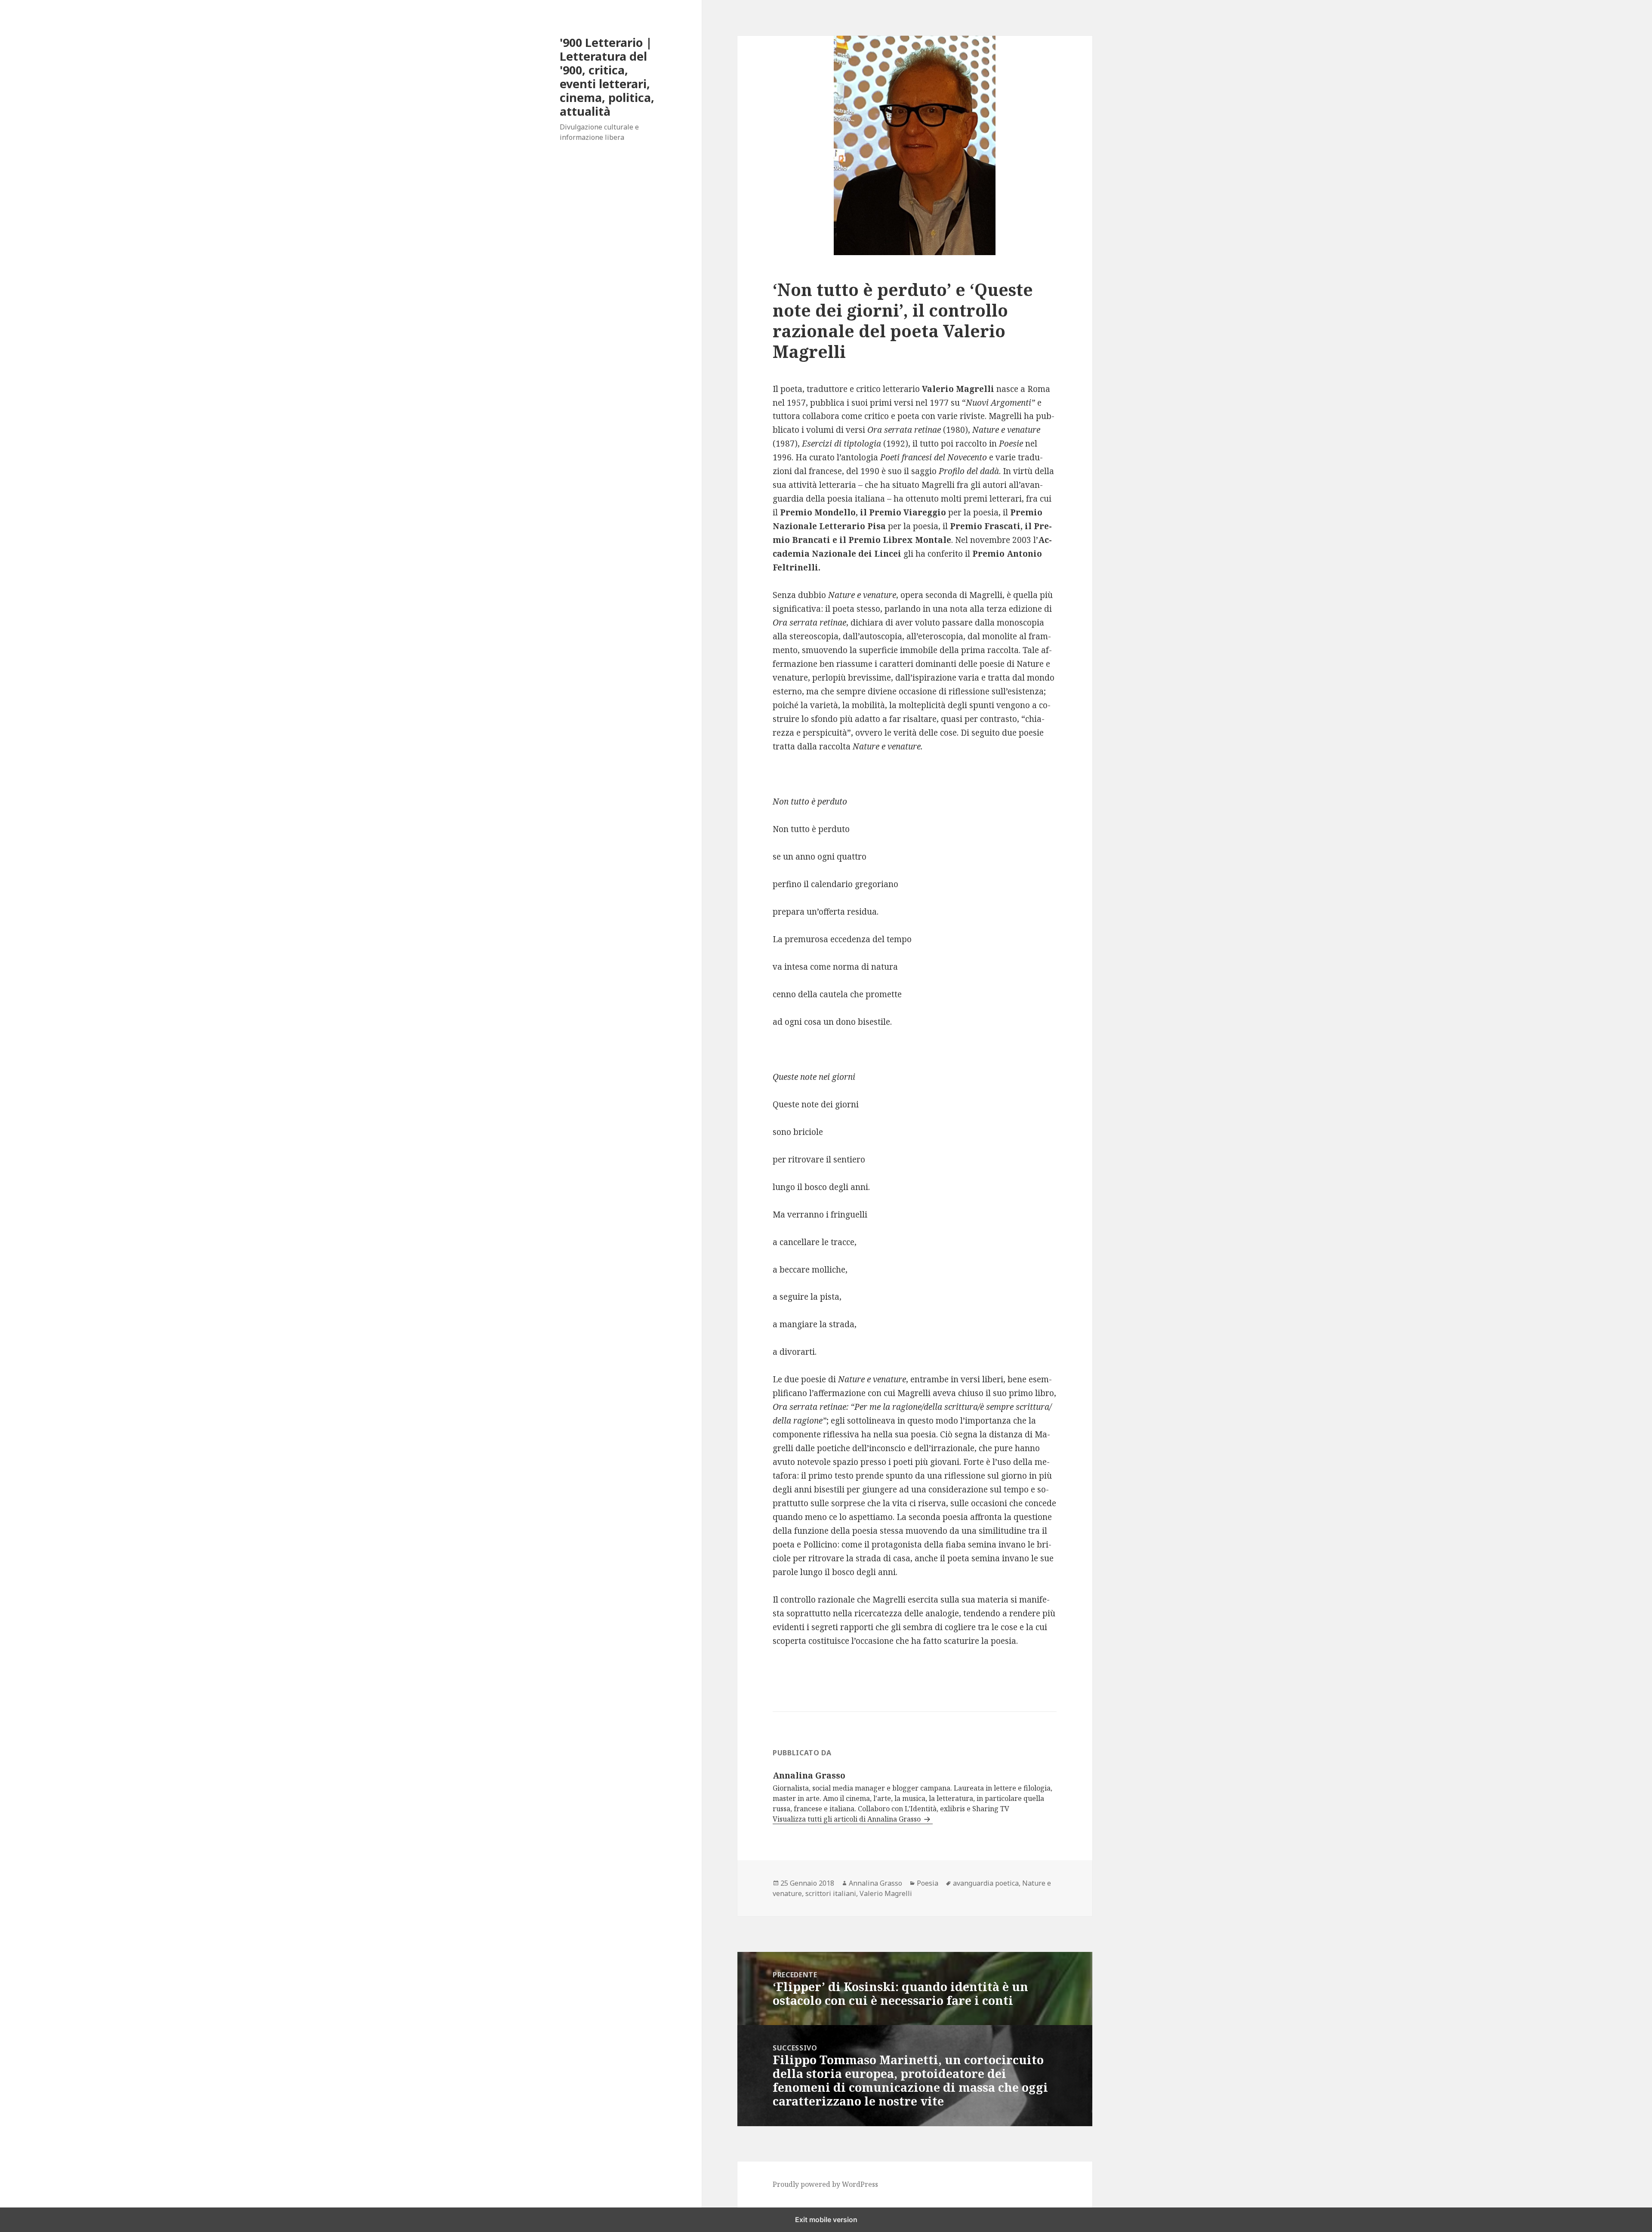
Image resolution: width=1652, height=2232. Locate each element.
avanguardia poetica (986, 1883)
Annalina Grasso (875, 1883)
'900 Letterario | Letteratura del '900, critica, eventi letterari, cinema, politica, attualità (607, 77)
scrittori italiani (831, 1893)
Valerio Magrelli (886, 1893)
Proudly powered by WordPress (825, 2184)
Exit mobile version (826, 2220)
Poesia (928, 1883)
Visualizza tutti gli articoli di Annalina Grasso (848, 1819)
